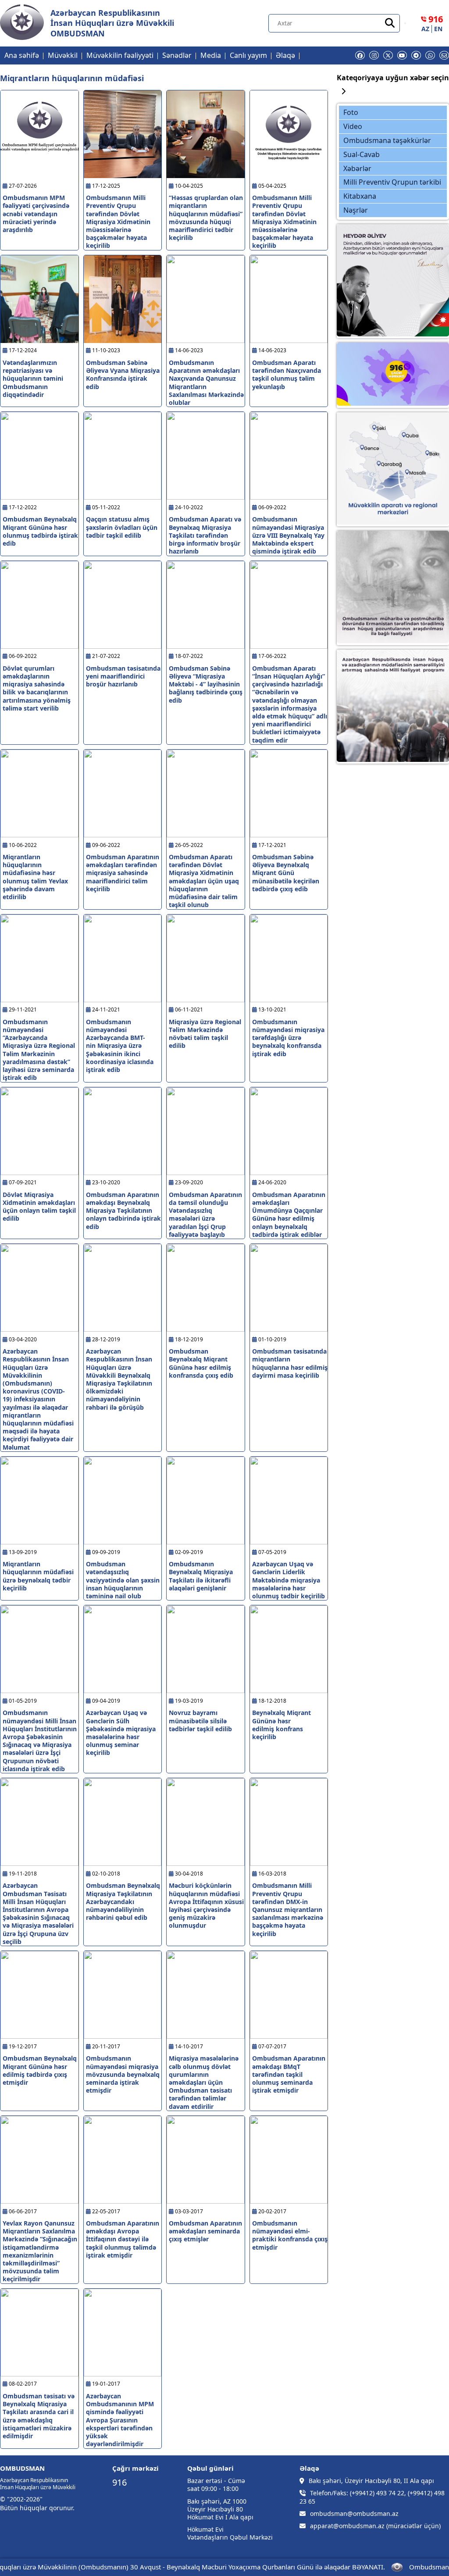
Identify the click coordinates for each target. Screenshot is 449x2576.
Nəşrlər (356, 210)
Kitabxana (360, 196)
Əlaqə (285, 55)
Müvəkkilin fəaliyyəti (120, 55)
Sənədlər (177, 55)
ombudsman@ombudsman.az (354, 2514)
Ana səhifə (22, 55)
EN (438, 29)
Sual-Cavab (362, 154)
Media (211, 55)
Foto (351, 112)
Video (353, 126)
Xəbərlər (357, 168)
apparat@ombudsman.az (347, 2526)
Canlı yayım (248, 55)
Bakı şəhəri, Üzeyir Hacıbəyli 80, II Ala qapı (371, 2481)
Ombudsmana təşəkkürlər (387, 140)
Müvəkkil (63, 55)
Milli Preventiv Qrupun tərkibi (392, 182)
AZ (425, 29)
